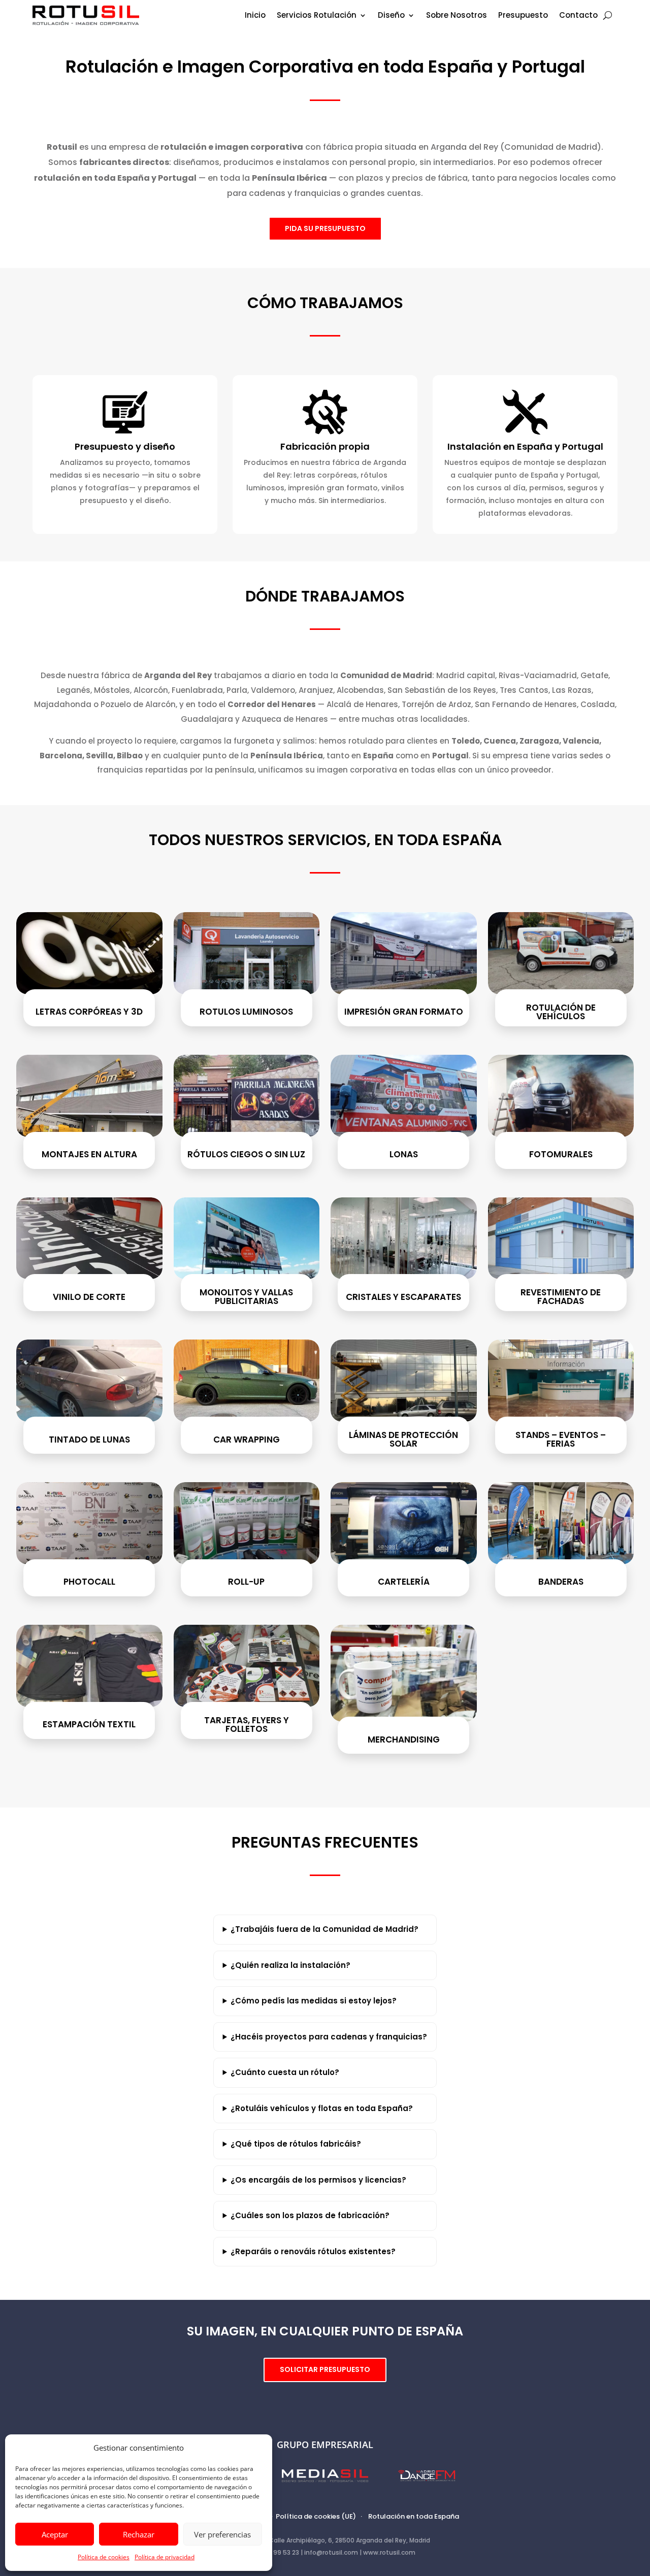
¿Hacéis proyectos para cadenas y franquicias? (329, 2037)
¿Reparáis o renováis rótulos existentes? (313, 2251)
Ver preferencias (222, 2534)
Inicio (255, 16)
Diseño (391, 16)
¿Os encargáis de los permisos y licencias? (318, 2180)
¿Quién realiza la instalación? (290, 1965)
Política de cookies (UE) (316, 2516)
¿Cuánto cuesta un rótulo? (285, 2072)
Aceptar (55, 2534)
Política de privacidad (165, 2557)
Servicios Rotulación (317, 16)
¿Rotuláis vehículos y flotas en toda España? (322, 2108)
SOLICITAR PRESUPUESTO (325, 2369)
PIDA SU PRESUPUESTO (325, 228)
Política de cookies (104, 2557)
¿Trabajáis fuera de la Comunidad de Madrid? (324, 1929)
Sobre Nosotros (457, 16)
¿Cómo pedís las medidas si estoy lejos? (314, 2001)
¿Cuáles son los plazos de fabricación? (310, 2215)
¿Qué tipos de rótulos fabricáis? (296, 2144)
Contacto (578, 16)
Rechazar (139, 2534)
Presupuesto (523, 16)
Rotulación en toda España (414, 2516)
